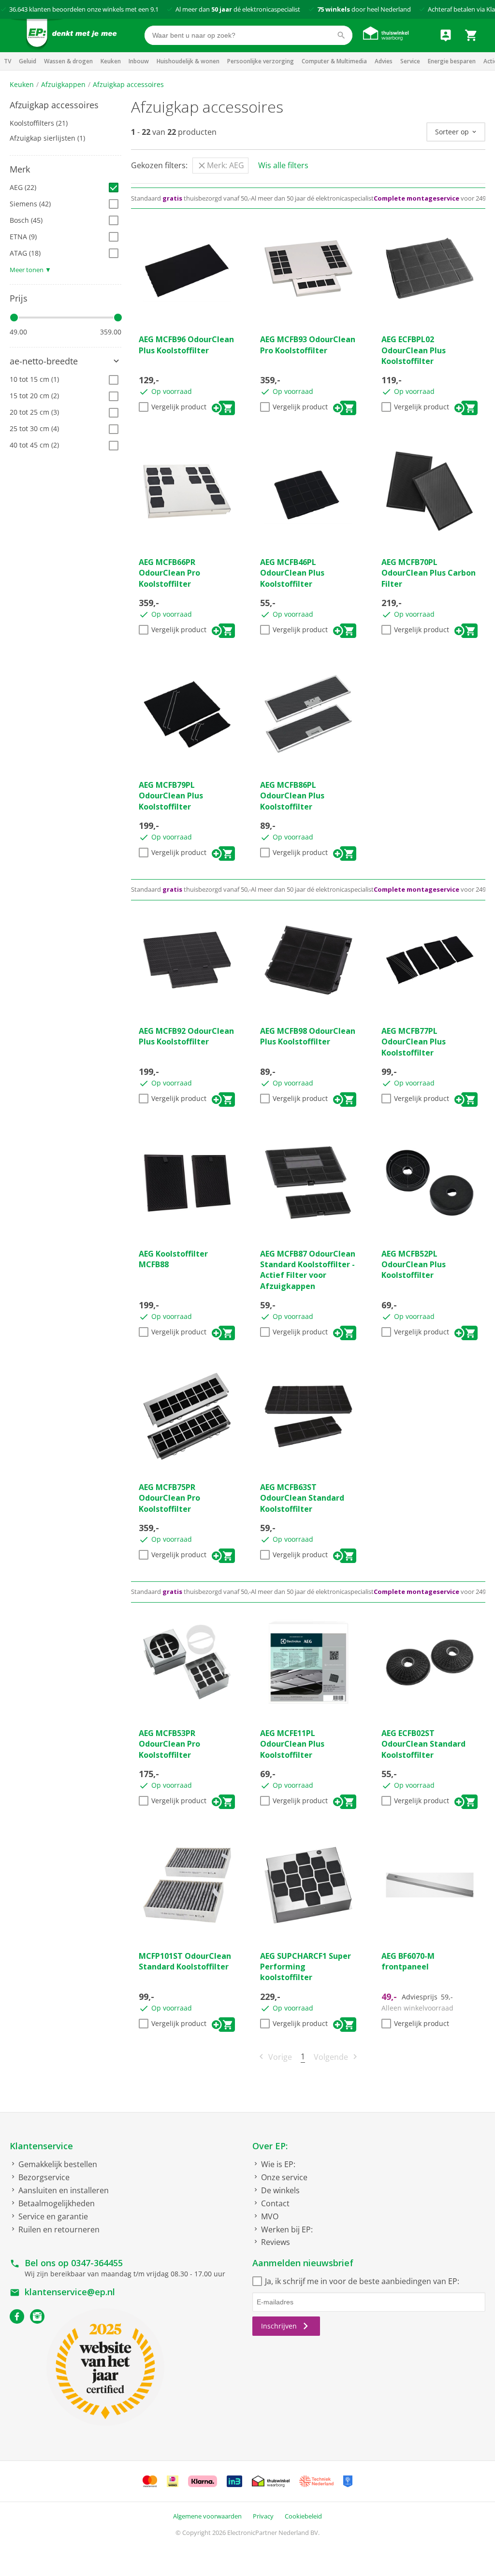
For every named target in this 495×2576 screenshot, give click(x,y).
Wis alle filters (283, 165)
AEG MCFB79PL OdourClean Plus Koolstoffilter (171, 796)
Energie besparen (452, 61)
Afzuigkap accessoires (128, 84)
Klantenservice (41, 2146)
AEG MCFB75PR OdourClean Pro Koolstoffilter (169, 1498)
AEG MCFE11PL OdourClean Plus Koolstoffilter (292, 1744)
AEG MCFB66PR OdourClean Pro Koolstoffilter (169, 573)
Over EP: (270, 2146)
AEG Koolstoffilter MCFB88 (173, 1259)
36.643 (18, 9)
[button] (66, 105)
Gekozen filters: (159, 165)
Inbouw (139, 61)
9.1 (154, 9)
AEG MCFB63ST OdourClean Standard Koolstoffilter (302, 1498)
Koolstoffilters (39, 123)
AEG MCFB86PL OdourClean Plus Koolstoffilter (292, 796)
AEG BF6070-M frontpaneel (408, 1961)
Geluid (28, 61)
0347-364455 (97, 2263)
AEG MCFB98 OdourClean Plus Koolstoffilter (308, 1036)
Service (410, 61)
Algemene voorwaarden (207, 2516)
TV (7, 61)
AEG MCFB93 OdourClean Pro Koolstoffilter (308, 345)
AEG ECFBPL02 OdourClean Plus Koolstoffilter (414, 350)
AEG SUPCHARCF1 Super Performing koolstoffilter (306, 1967)
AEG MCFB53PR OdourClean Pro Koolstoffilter (169, 1744)
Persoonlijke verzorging (261, 61)
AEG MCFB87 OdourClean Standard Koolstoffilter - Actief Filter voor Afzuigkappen (308, 1270)
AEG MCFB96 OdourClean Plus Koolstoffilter (186, 345)
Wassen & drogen (68, 61)
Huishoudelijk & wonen (188, 61)
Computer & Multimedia (334, 61)
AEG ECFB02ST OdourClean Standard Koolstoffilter (423, 1744)
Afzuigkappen (63, 84)
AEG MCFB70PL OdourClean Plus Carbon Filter (429, 573)
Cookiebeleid (303, 2516)
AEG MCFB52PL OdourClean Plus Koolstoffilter (414, 1265)
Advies (384, 61)
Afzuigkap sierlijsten (47, 138)
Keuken (111, 61)
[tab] (66, 105)
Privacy (263, 2516)
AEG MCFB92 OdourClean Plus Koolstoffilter (186, 1036)
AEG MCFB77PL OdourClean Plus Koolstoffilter (414, 1042)
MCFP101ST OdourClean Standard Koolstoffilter (185, 1961)
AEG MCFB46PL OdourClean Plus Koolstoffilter (292, 573)
